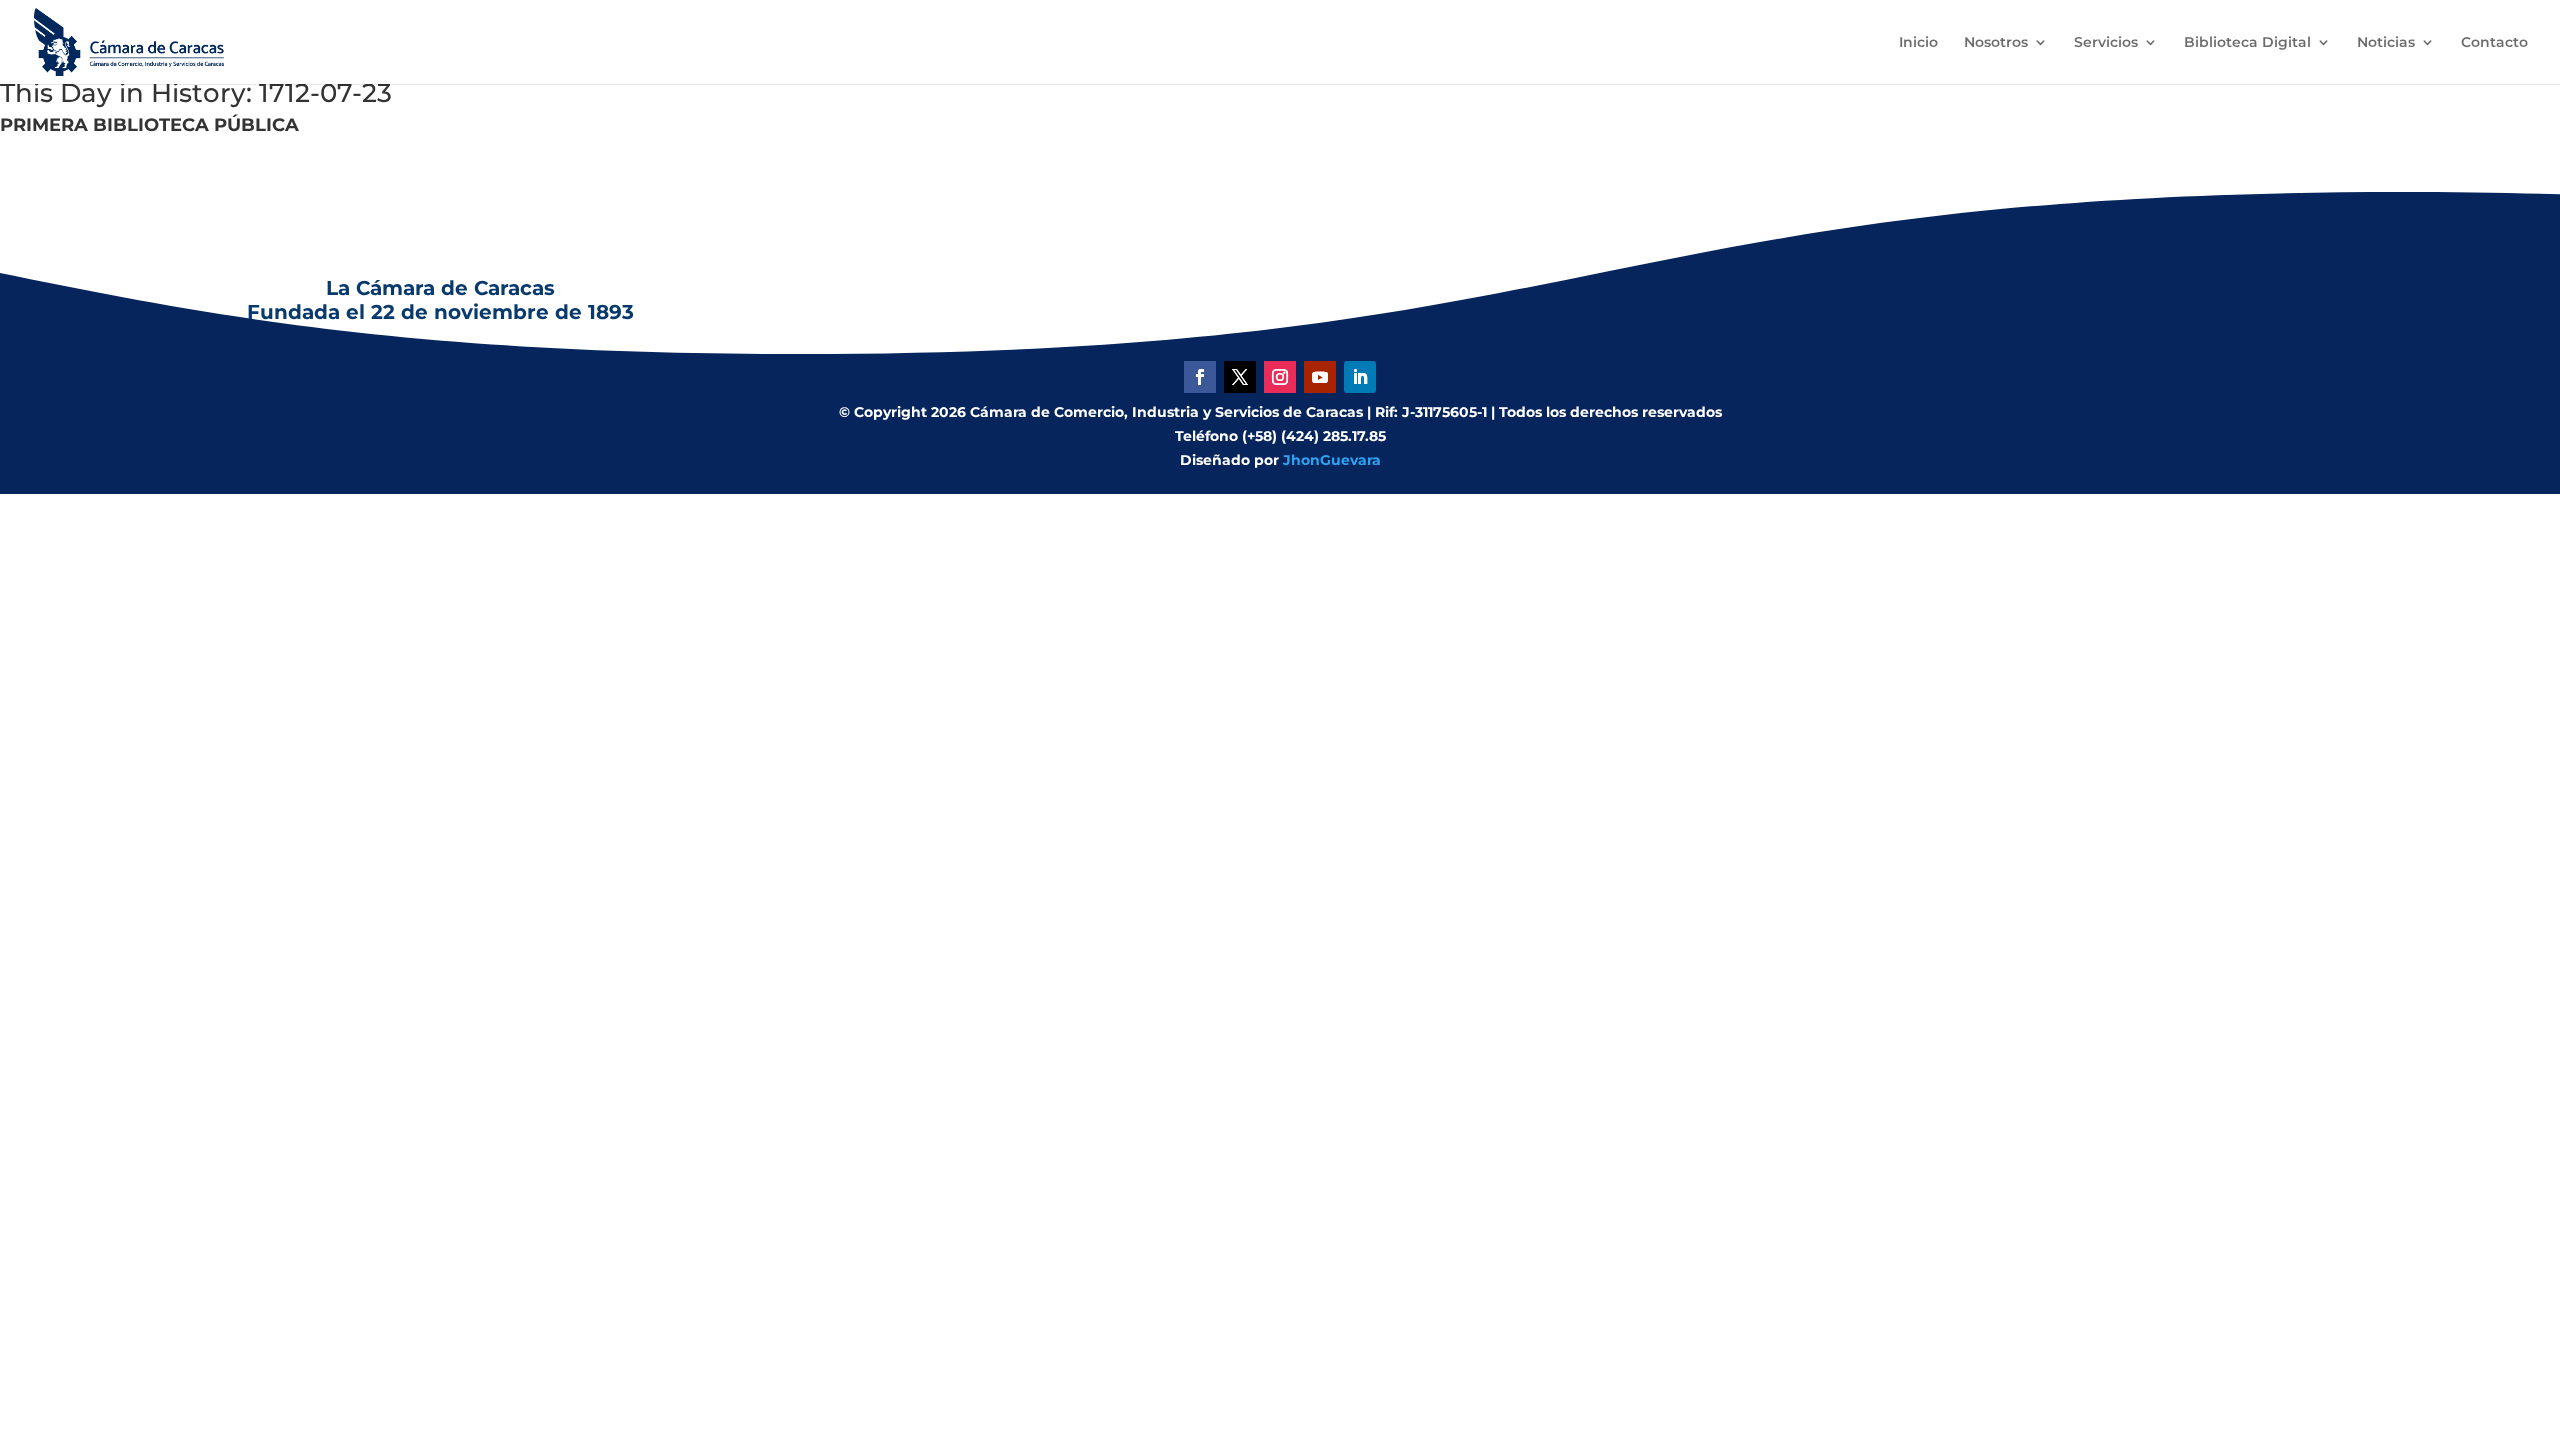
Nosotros (1996, 43)
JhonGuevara (1332, 460)
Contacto (2494, 43)
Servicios (2106, 43)
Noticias (2386, 43)
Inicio (1918, 43)
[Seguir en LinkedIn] (1360, 377)
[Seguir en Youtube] (1320, 377)
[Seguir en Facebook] (1200, 377)
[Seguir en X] (1240, 377)
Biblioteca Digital (2247, 43)
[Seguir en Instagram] (1280, 377)
